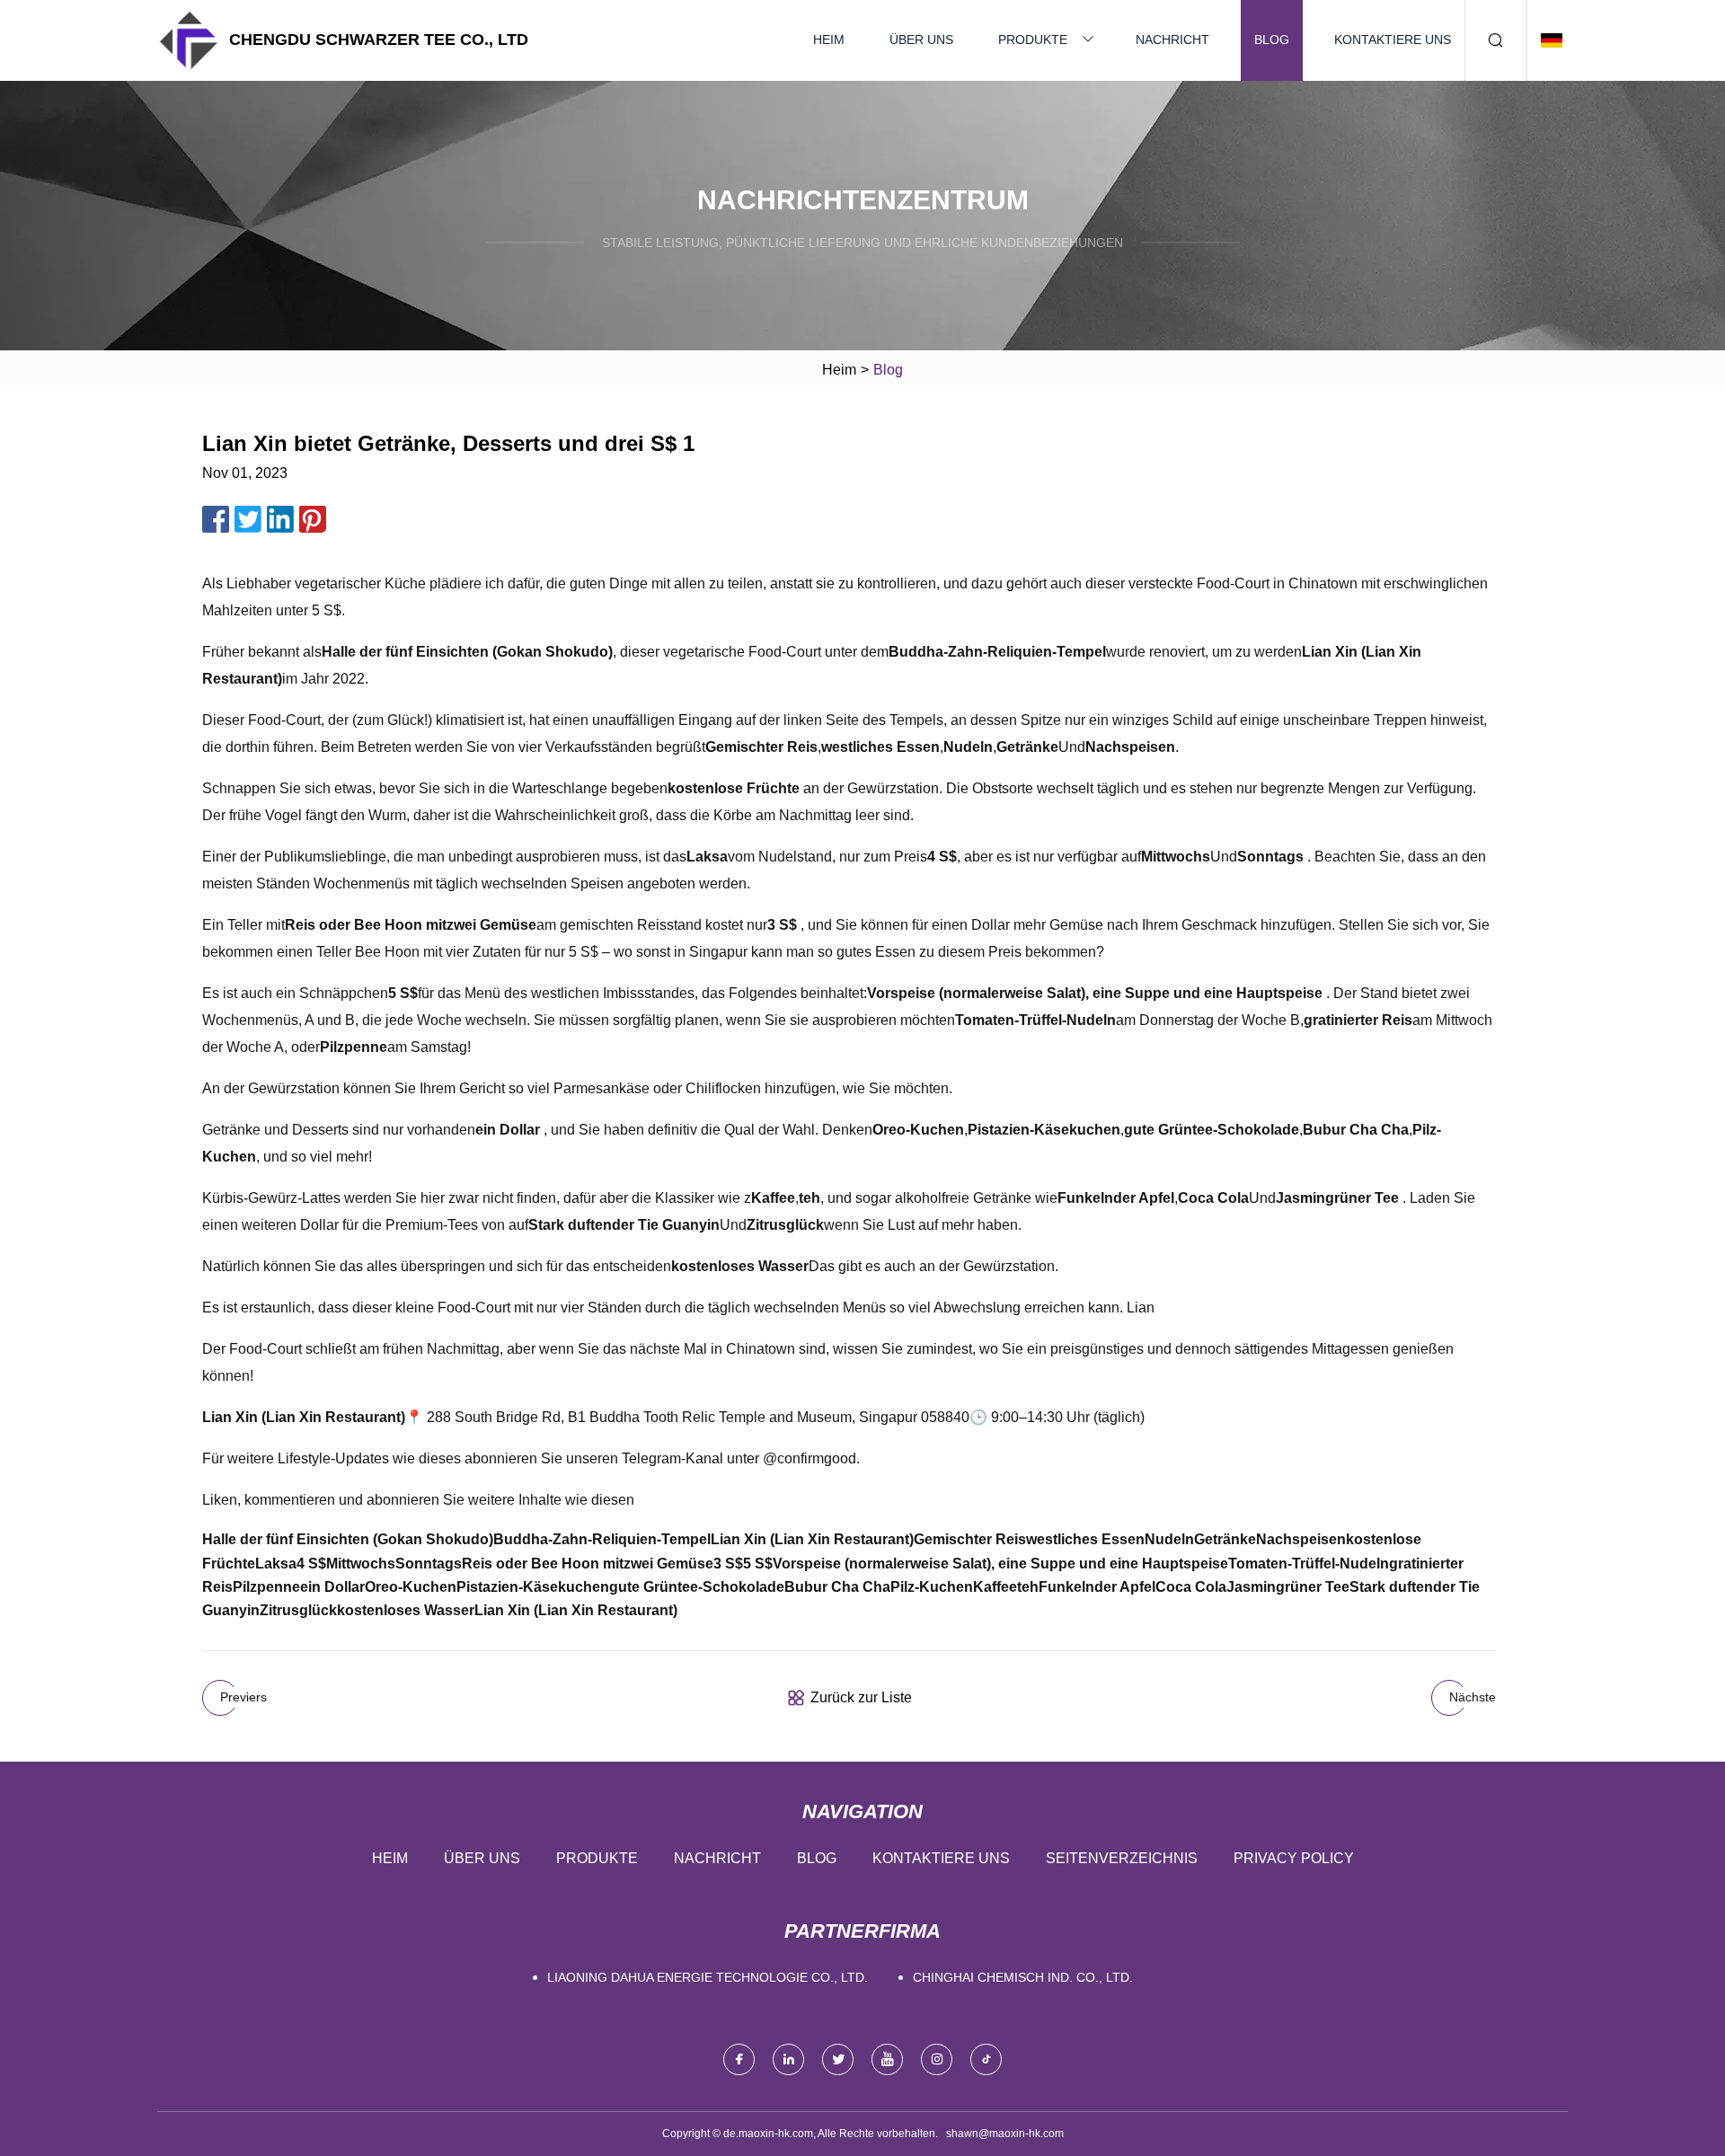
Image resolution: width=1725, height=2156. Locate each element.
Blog (1272, 40)
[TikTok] (986, 2059)
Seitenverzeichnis (1122, 1858)
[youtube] (887, 2059)
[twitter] (838, 2059)
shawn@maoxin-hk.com (1005, 2134)
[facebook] (739, 2059)
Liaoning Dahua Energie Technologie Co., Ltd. (708, 1977)
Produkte (1033, 40)
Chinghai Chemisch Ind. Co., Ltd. (1023, 1977)
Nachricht (1172, 40)
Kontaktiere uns (1393, 40)
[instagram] (937, 2059)
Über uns (921, 40)
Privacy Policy (1294, 1858)
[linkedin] (788, 2059)
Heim (829, 40)
